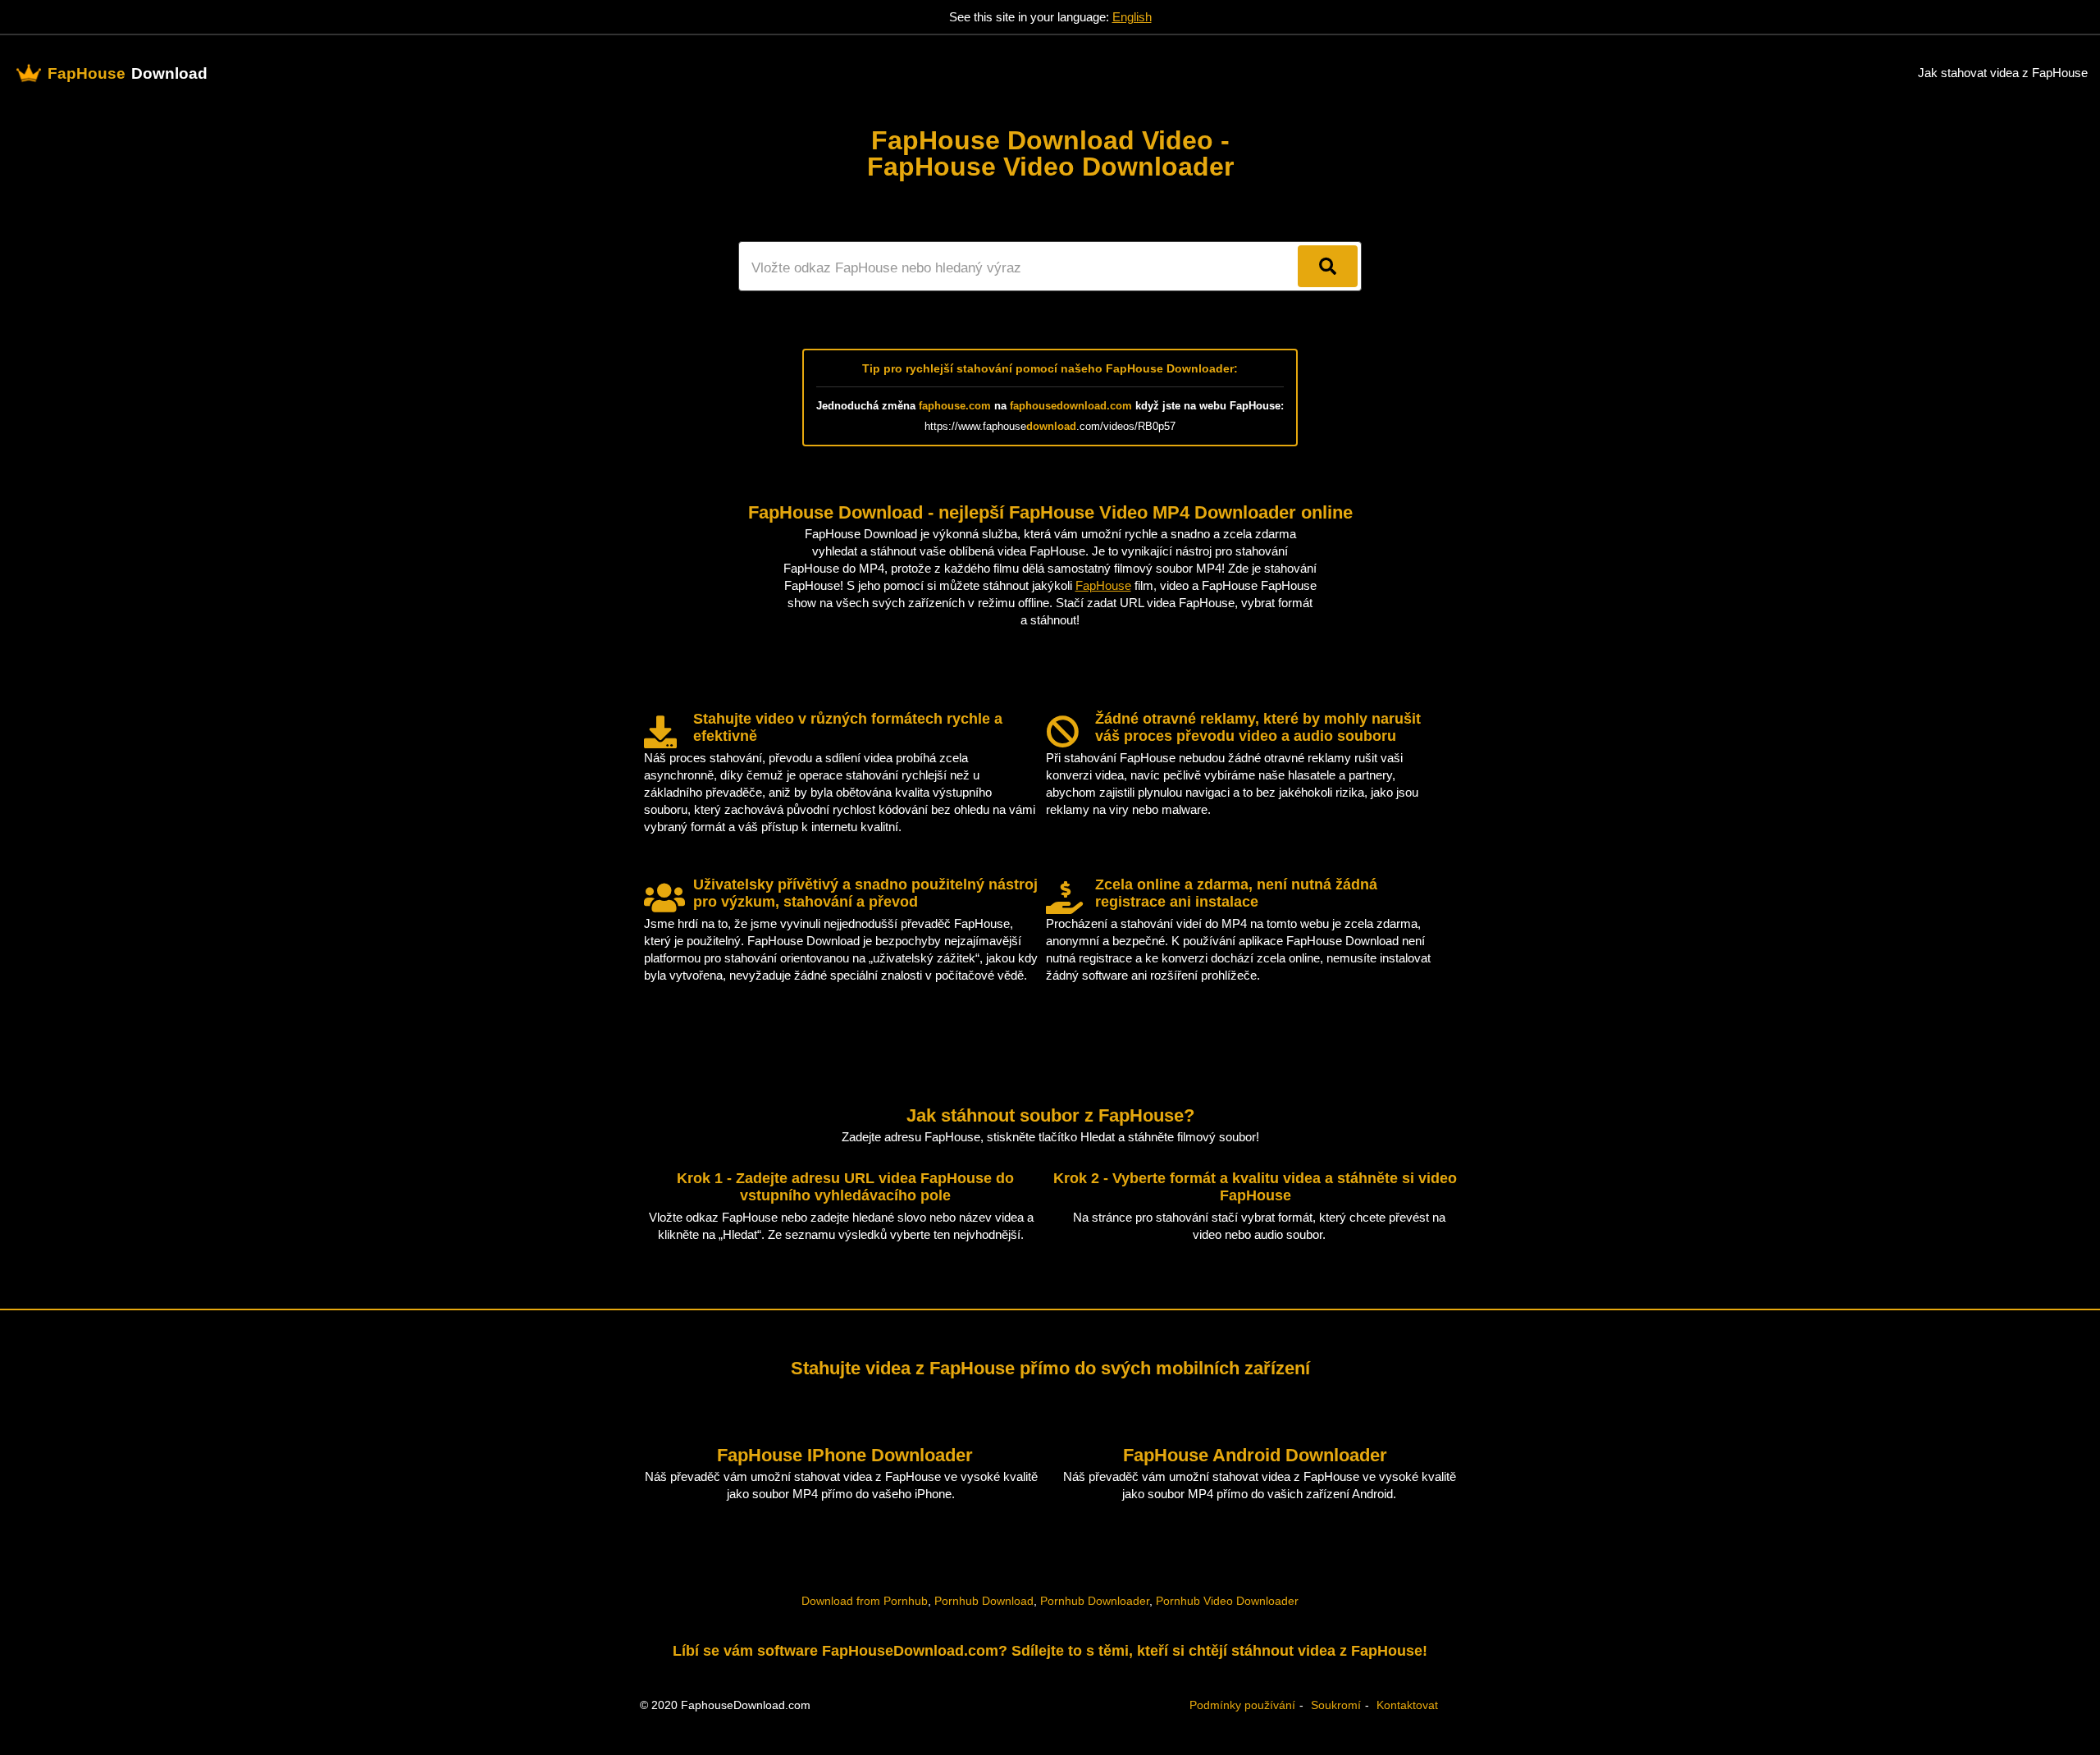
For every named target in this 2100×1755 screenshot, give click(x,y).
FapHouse (1103, 585)
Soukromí (1336, 1705)
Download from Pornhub (865, 1601)
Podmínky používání (1242, 1705)
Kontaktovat (1407, 1705)
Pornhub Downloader (1095, 1601)
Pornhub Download (984, 1601)
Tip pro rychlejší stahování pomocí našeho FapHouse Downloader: (1050, 368)
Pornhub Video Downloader (1227, 1601)
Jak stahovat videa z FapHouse (2003, 73)
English (1132, 17)
